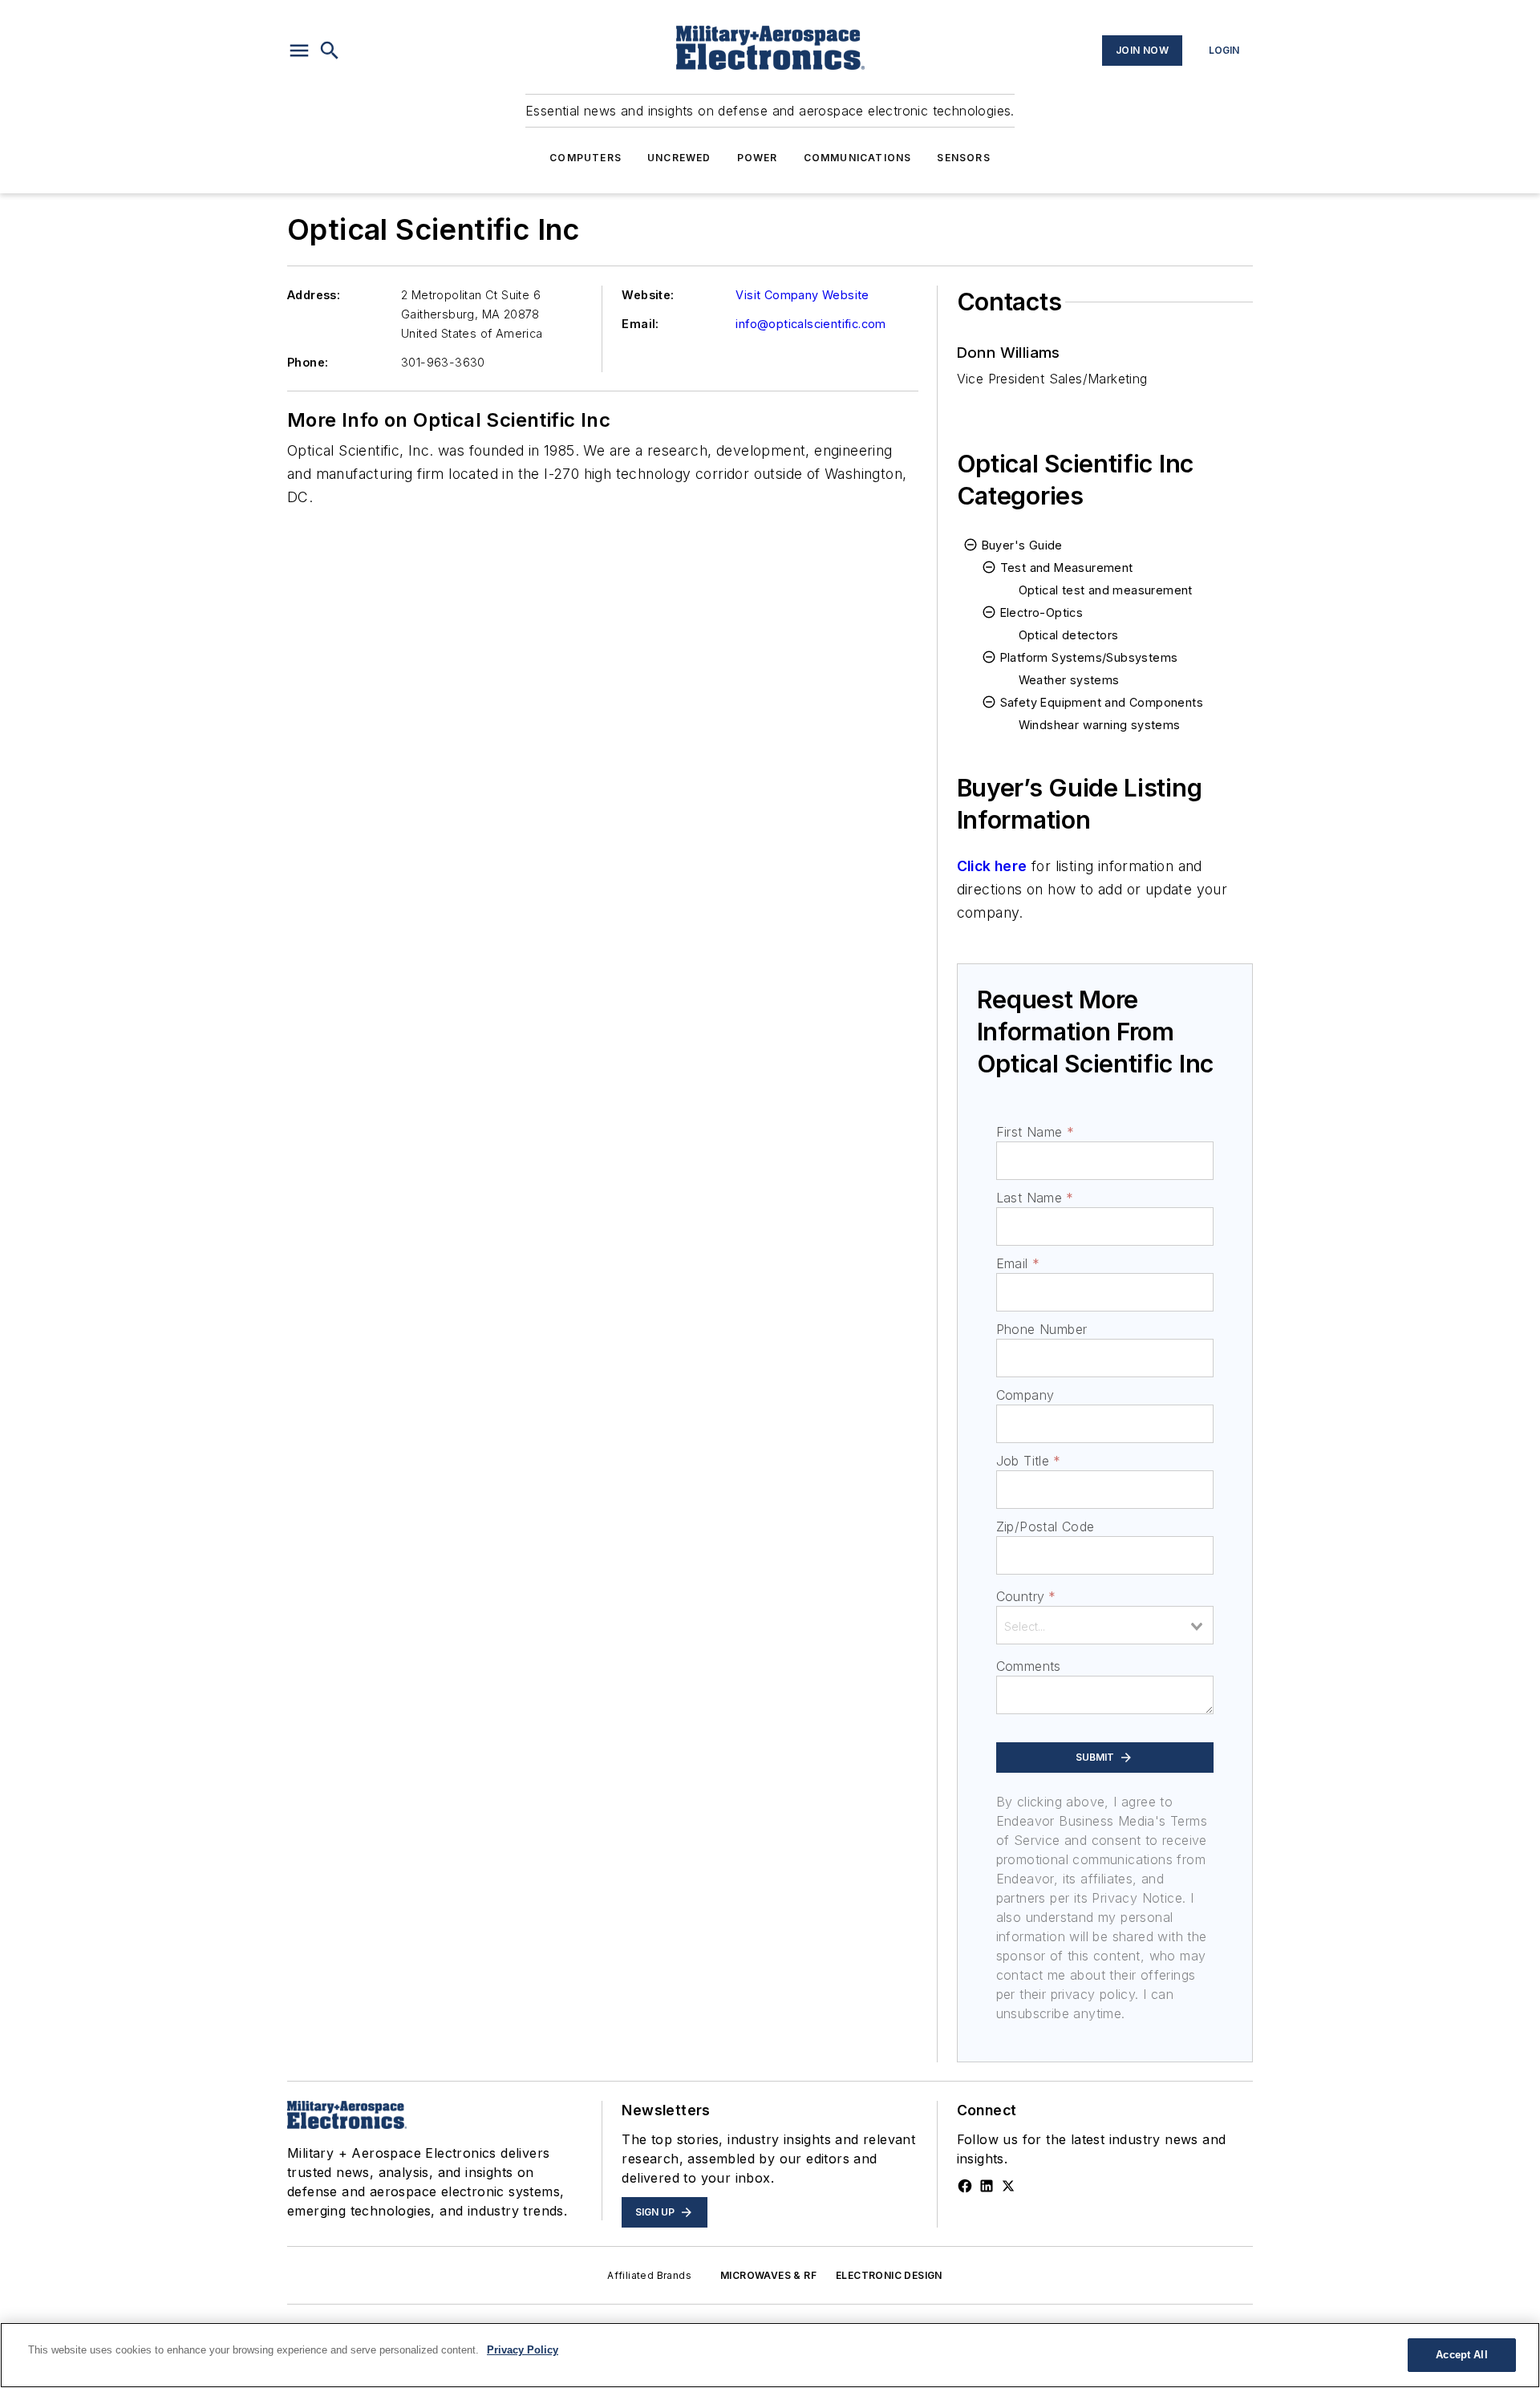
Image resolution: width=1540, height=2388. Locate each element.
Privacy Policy (523, 2350)
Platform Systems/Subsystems (1089, 657)
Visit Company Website (802, 295)
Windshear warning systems (1100, 725)
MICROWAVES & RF (768, 2275)
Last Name (1035, 1198)
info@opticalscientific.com (811, 324)
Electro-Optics (1042, 612)
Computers (586, 158)
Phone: (308, 362)
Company (1025, 1395)
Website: (648, 295)
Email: (640, 324)
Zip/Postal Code (1046, 1526)
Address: (314, 295)
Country (1026, 1596)
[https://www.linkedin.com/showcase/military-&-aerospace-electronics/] (987, 2186)
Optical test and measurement (1106, 590)
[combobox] (1105, 1625)
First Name (1035, 1132)
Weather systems (1069, 680)
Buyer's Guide (1022, 545)
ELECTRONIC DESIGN (889, 2275)
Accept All (1461, 2355)
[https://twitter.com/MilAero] (1008, 2186)
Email (1018, 1263)
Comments (1029, 1666)
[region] (770, 2355)
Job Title (1029, 1461)
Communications (858, 158)
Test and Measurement (1067, 568)
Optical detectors (1069, 635)
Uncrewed (679, 158)
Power (758, 158)
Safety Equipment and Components (1102, 702)
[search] (330, 51)
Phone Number (1042, 1329)
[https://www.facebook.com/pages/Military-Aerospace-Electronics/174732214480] (965, 2186)
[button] (299, 51)
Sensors (963, 158)
